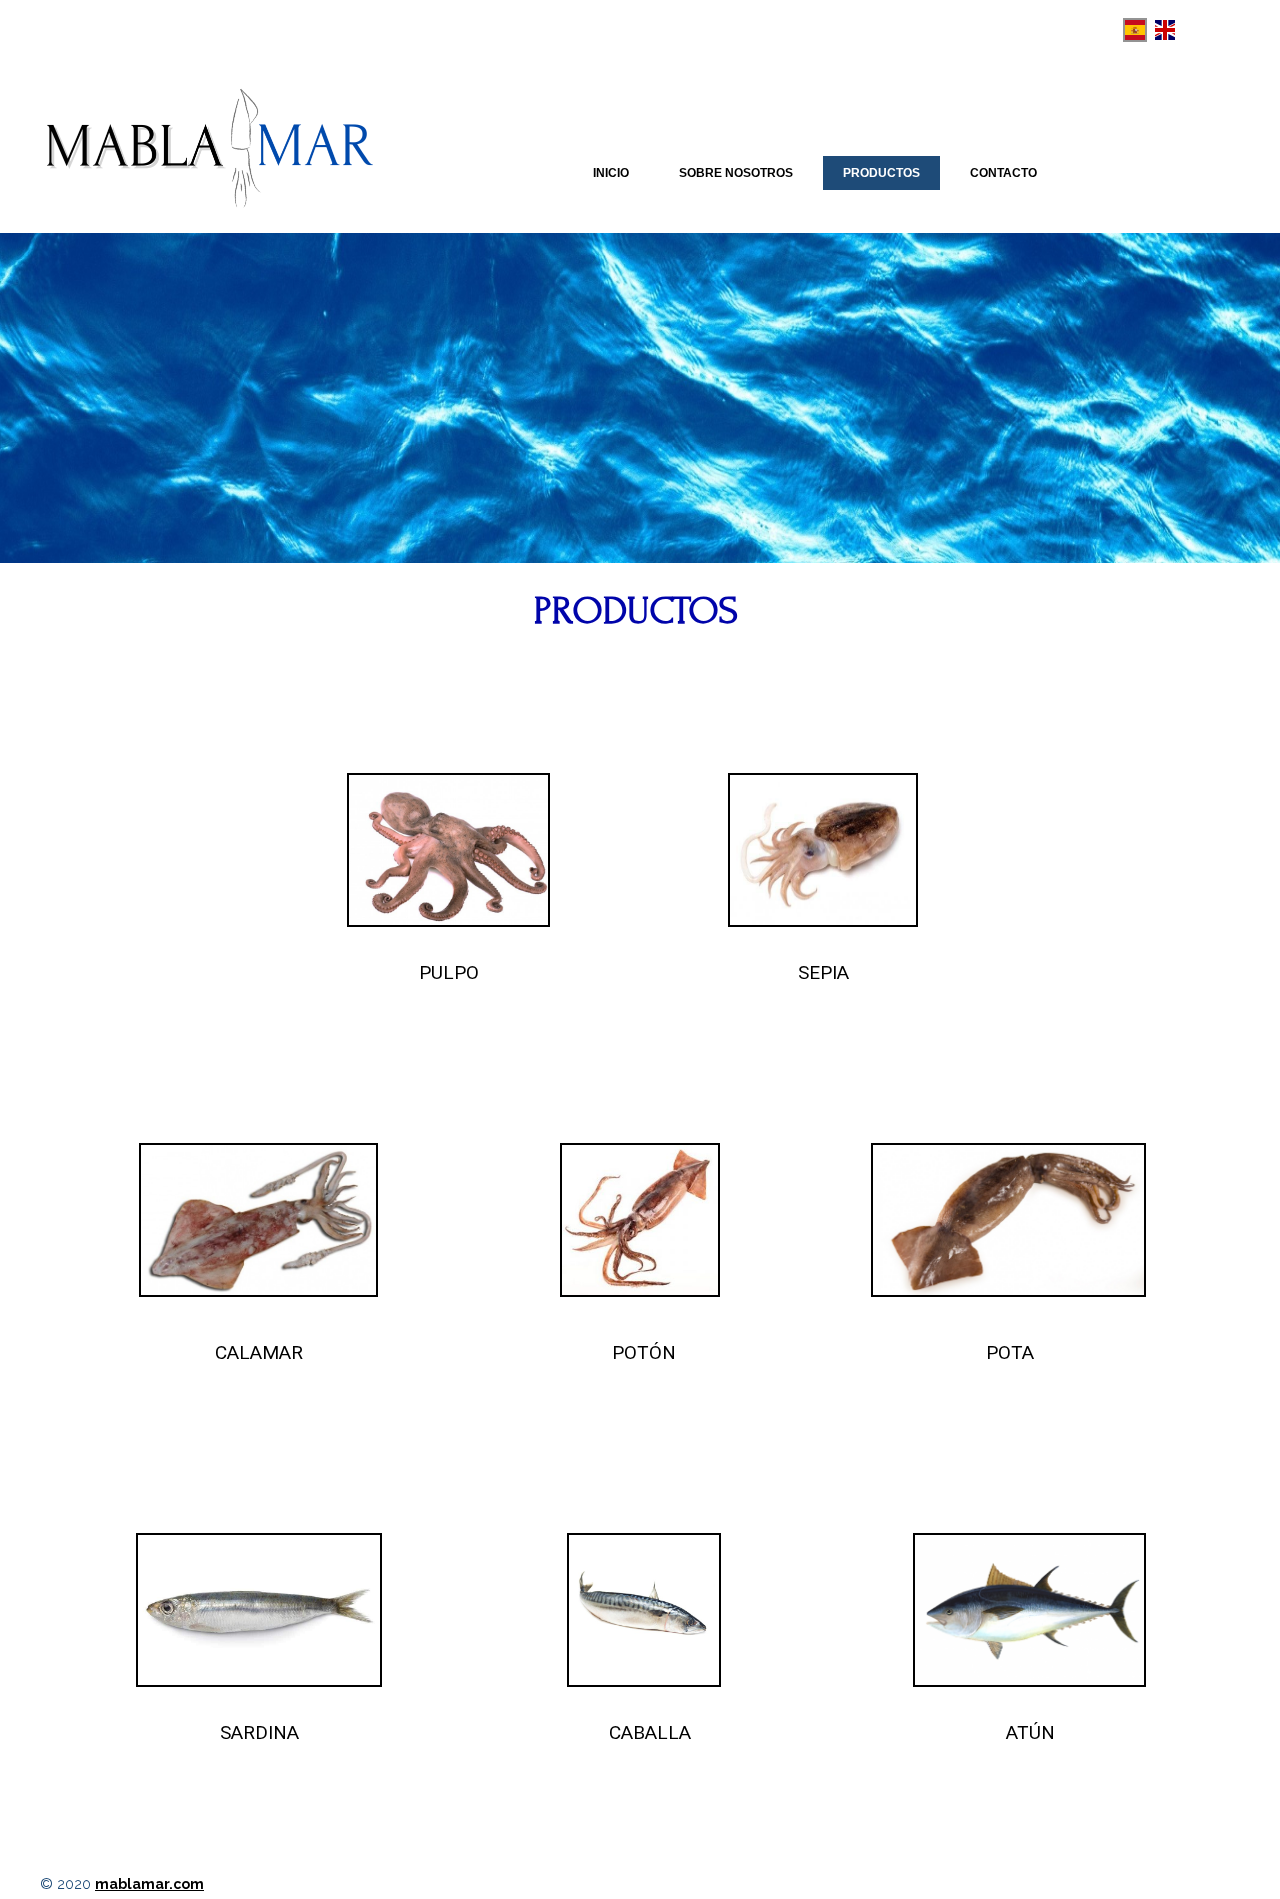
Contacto (1003, 173)
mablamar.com (149, 1884)
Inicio (611, 173)
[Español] (1135, 30)
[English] (1165, 30)
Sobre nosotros (736, 173)
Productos (881, 173)
